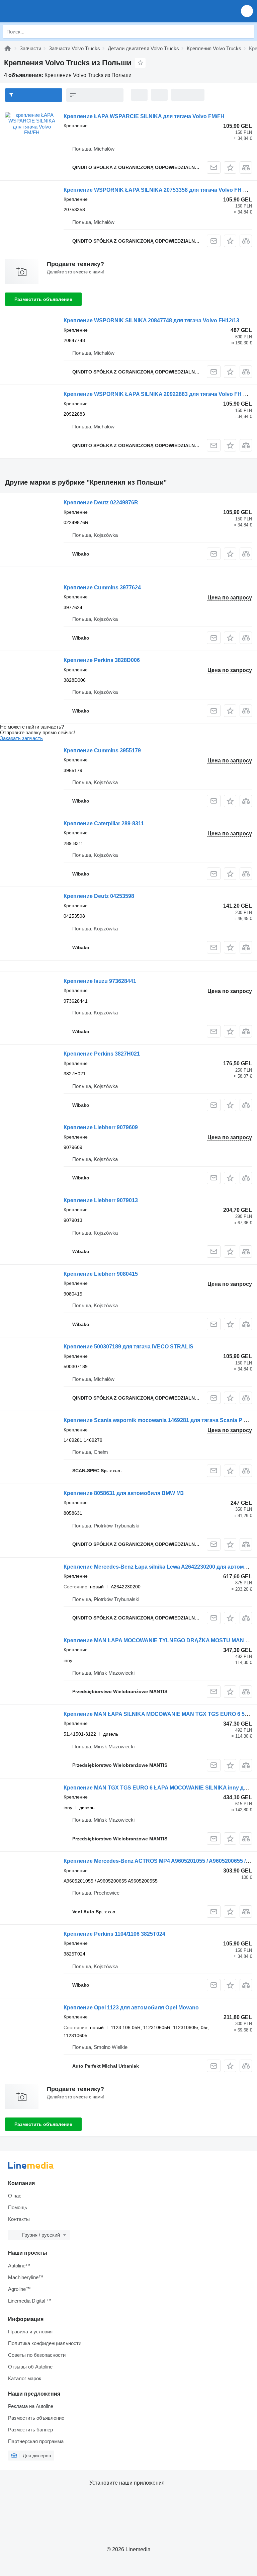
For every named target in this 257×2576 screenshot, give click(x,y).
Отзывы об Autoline (30, 2367)
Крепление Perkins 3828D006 (102, 660)
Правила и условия (30, 2332)
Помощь (18, 2207)
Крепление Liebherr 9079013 (101, 1200)
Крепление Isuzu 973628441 (100, 981)
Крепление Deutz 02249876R (101, 503)
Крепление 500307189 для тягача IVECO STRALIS (128, 1347)
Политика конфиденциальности (45, 2343)
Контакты (19, 2219)
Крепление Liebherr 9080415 (101, 1274)
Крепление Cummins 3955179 (102, 751)
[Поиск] (247, 31)
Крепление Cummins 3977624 (102, 588)
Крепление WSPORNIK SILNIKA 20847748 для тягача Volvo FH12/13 (151, 320)
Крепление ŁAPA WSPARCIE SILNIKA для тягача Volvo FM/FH (144, 116)
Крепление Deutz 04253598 (99, 896)
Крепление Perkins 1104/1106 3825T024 (114, 1934)
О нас (15, 2196)
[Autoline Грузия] (43, 11)
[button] (247, 11)
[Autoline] (8, 48)
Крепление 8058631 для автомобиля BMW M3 (124, 1493)
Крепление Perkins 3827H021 (102, 1054)
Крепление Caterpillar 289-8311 (104, 823)
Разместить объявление (43, 299)
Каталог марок (25, 2378)
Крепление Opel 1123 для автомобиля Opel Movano (131, 2008)
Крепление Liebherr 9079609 (101, 1127)
